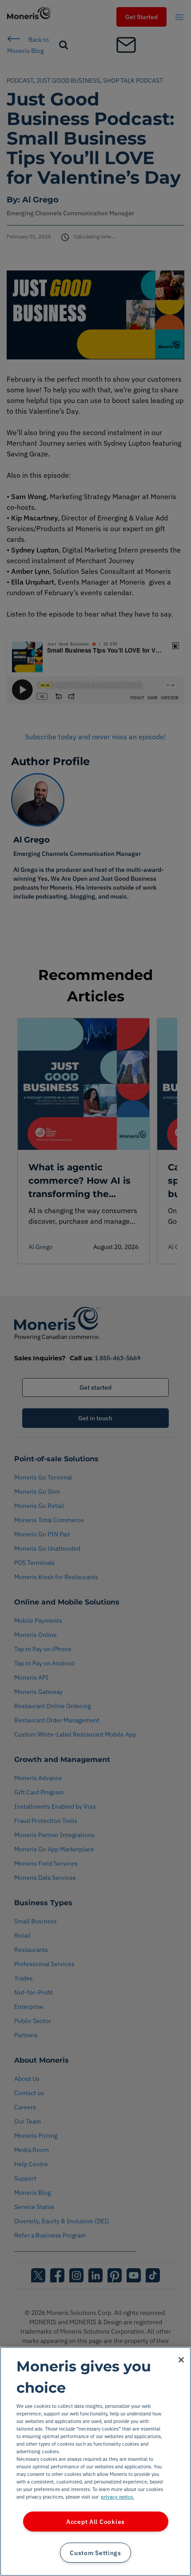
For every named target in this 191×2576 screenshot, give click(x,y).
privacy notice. (117, 2497)
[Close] (181, 2360)
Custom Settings (95, 2553)
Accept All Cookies (95, 2522)
